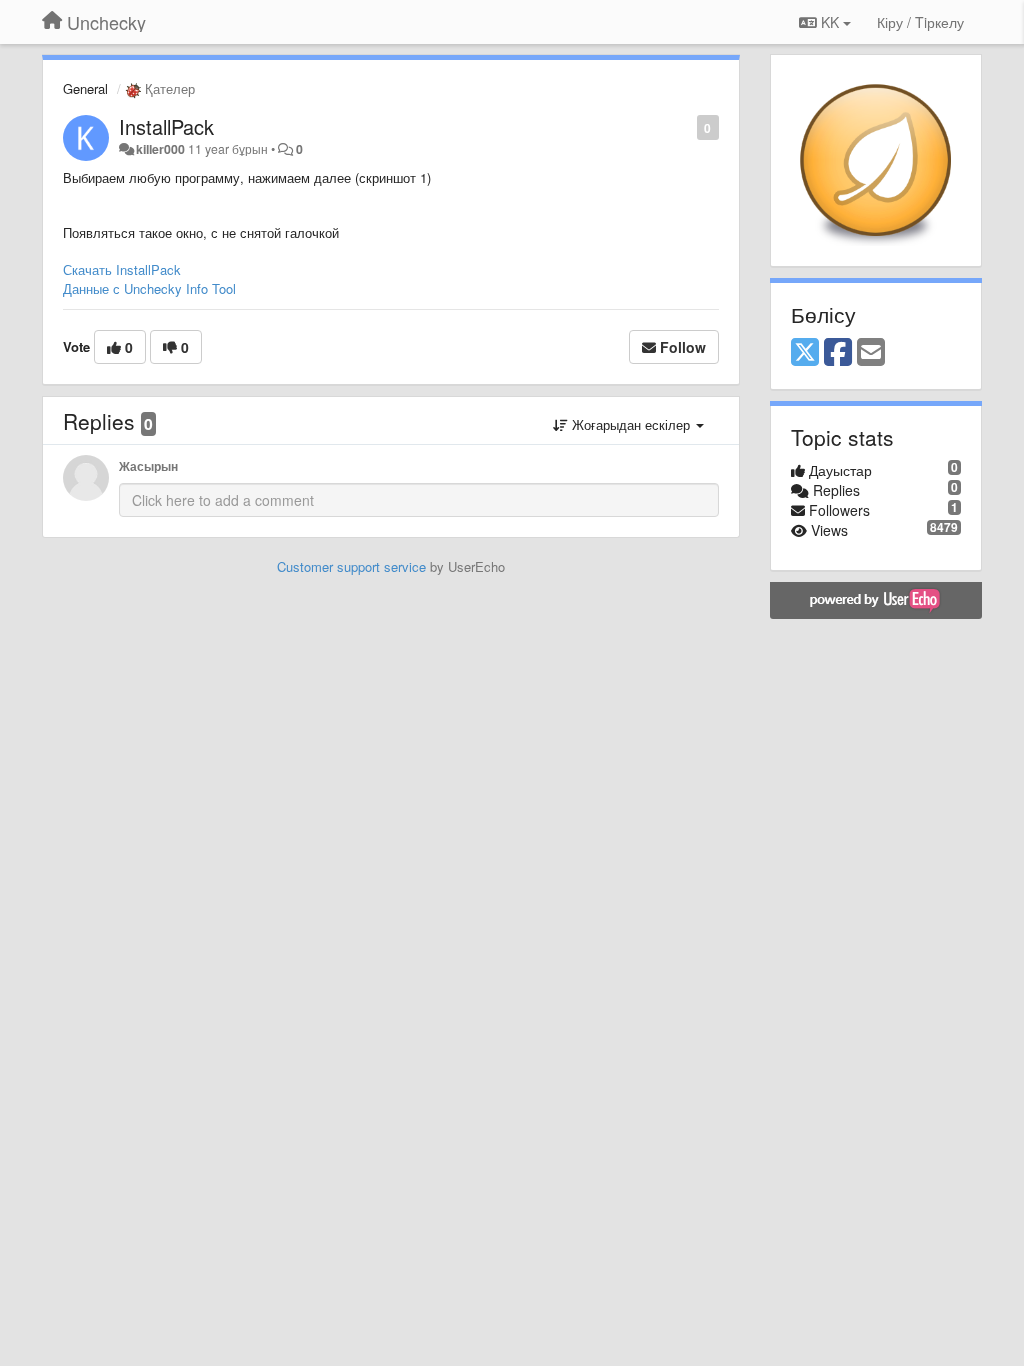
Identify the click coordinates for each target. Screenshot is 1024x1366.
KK (830, 22)
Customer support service (351, 566)
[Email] (871, 353)
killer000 (160, 149)
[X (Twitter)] (805, 353)
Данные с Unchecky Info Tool (149, 288)
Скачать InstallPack (122, 269)
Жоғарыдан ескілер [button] (631, 424)
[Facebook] (838, 353)
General (85, 88)
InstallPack (166, 126)
